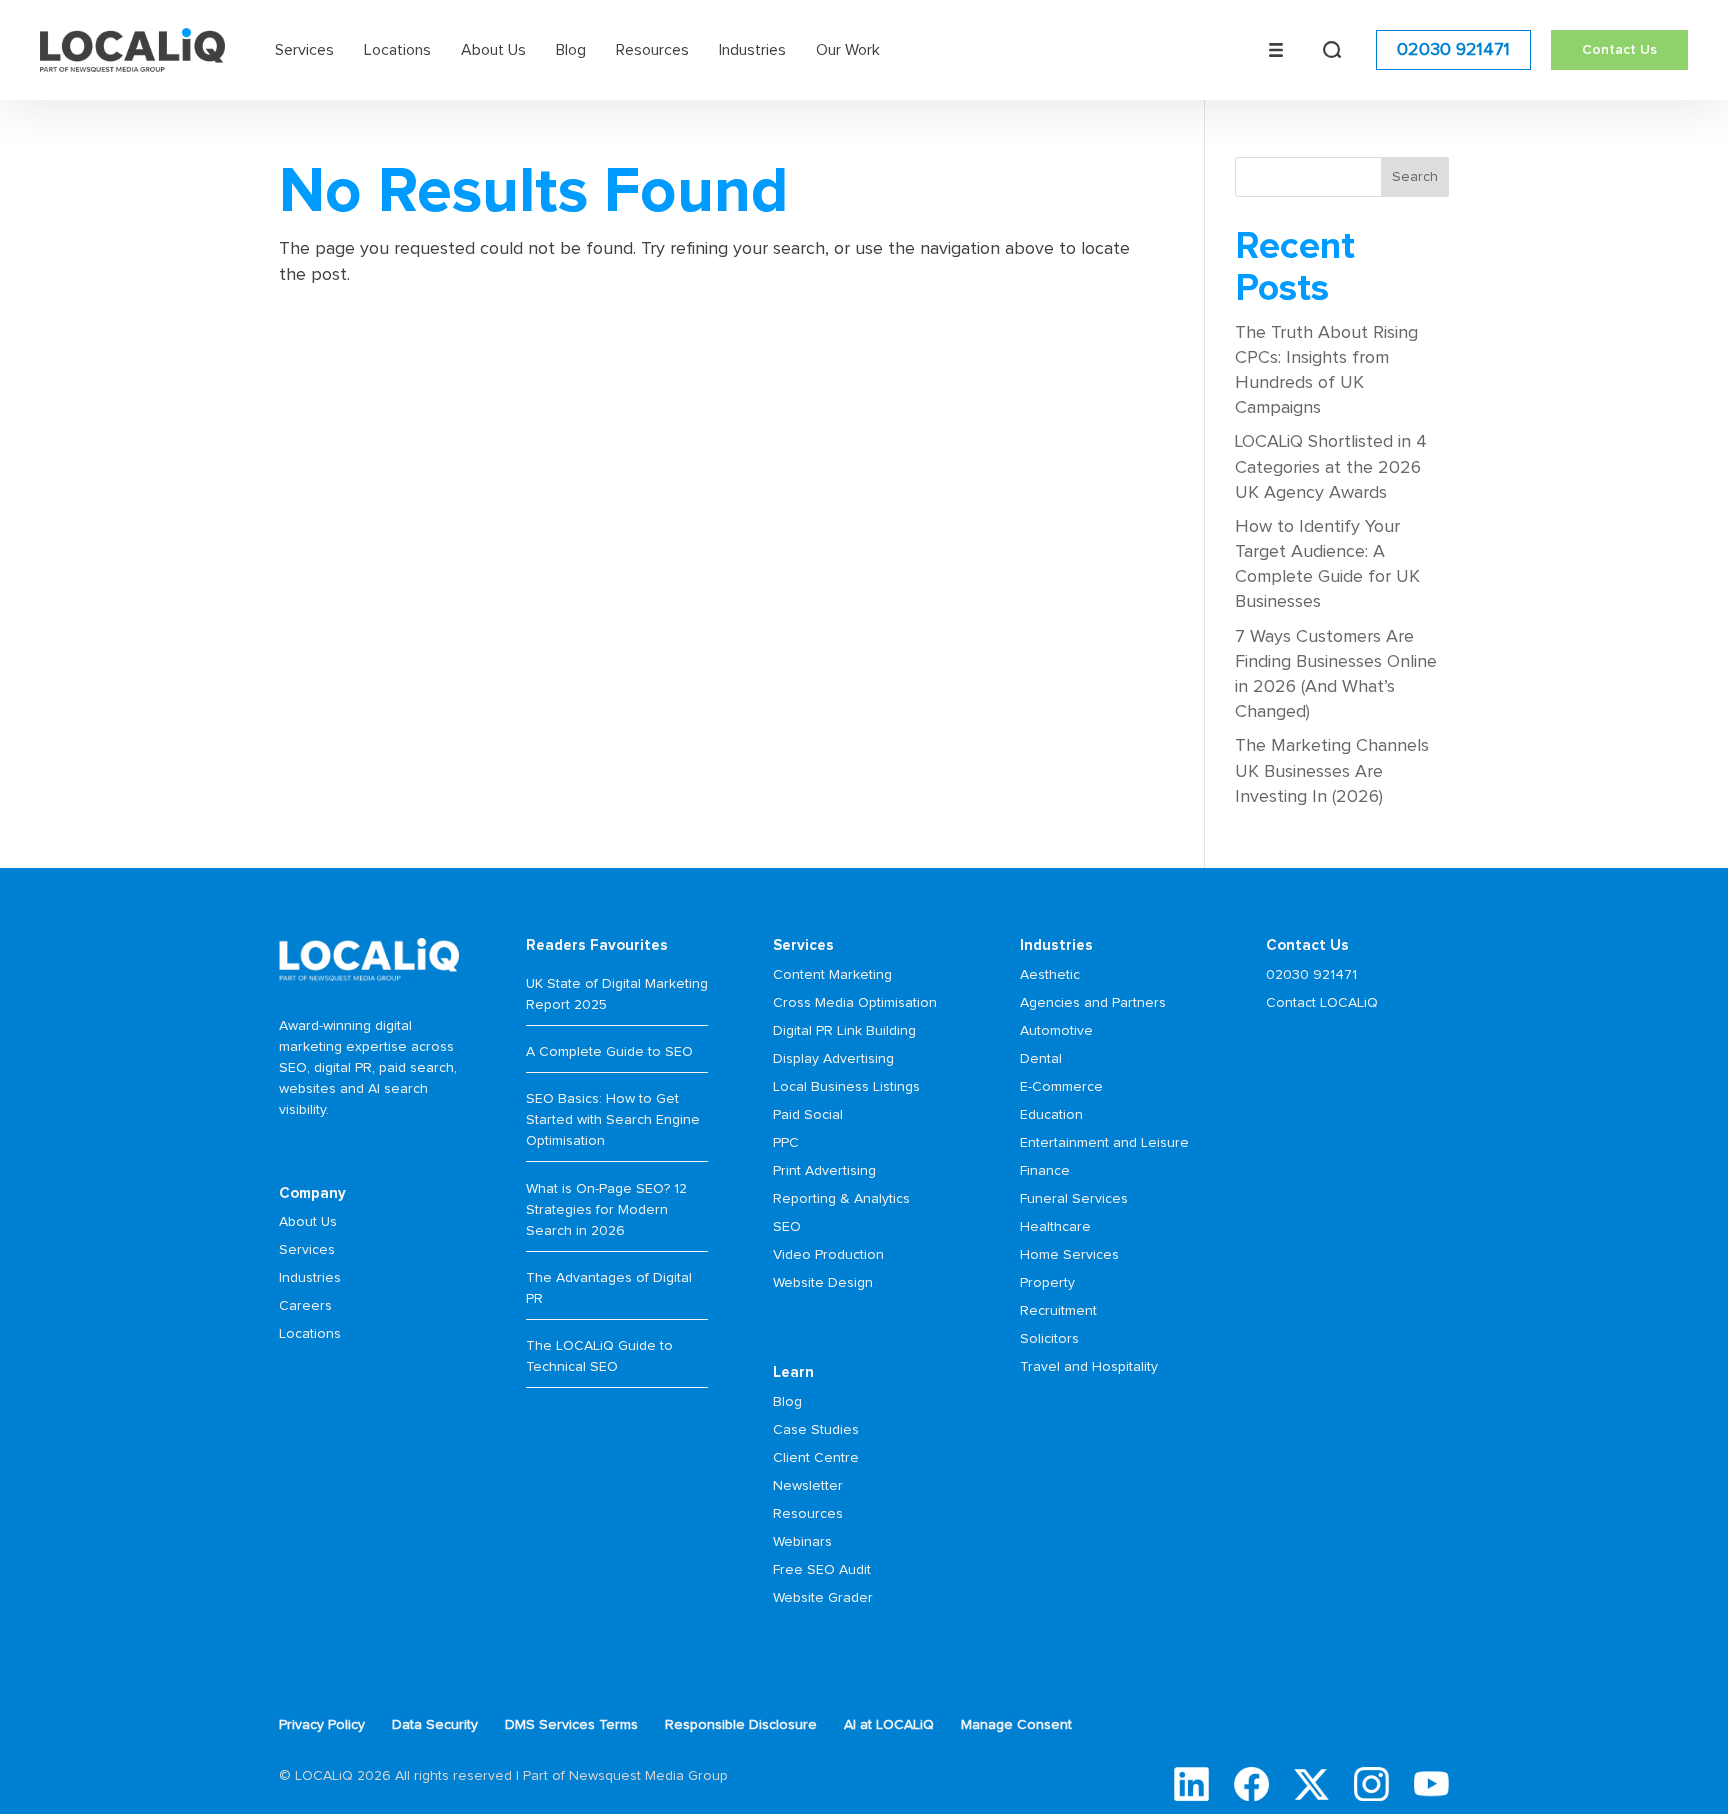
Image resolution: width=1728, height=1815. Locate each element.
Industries (752, 50)
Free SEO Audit (822, 1570)
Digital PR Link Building (844, 1031)
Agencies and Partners (1093, 1003)
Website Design (823, 1283)
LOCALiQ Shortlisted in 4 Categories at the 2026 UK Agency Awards (1331, 467)
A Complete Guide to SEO (609, 1052)
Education (1051, 1115)
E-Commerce (1061, 1087)
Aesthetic (1050, 975)
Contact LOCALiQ (1322, 1003)
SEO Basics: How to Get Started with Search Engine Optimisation (613, 1120)
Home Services (1069, 1255)
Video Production (828, 1255)
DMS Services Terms (571, 1725)
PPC (786, 1143)
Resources (652, 50)
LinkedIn (1191, 1784)
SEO (787, 1227)
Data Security (435, 1725)
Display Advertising (833, 1059)
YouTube (1431, 1784)
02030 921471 (1453, 50)
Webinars (802, 1542)
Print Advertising (824, 1171)
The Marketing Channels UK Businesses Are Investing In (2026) (1332, 771)
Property (1047, 1283)
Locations (397, 50)
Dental (1041, 1059)
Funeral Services (1074, 1199)
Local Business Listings (846, 1087)
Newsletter (808, 1486)
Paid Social (808, 1115)
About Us (493, 50)
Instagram (1371, 1784)
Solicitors (1049, 1339)
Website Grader (823, 1598)
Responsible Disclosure (741, 1725)
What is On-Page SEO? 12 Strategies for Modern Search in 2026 (606, 1210)
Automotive (1056, 1031)
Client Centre (816, 1458)
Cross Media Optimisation (855, 1003)
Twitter (1311, 1784)
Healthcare (1055, 1227)
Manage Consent (1016, 1725)
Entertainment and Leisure (1104, 1143)
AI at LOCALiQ (889, 1725)
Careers (305, 1306)
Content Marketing (832, 975)
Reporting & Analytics (841, 1199)
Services (304, 50)
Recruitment (1058, 1311)
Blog (571, 50)
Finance (1045, 1171)
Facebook (1251, 1784)
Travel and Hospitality (1089, 1367)
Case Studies (816, 1430)
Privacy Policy (322, 1725)
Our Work (848, 50)
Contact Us (1619, 50)
